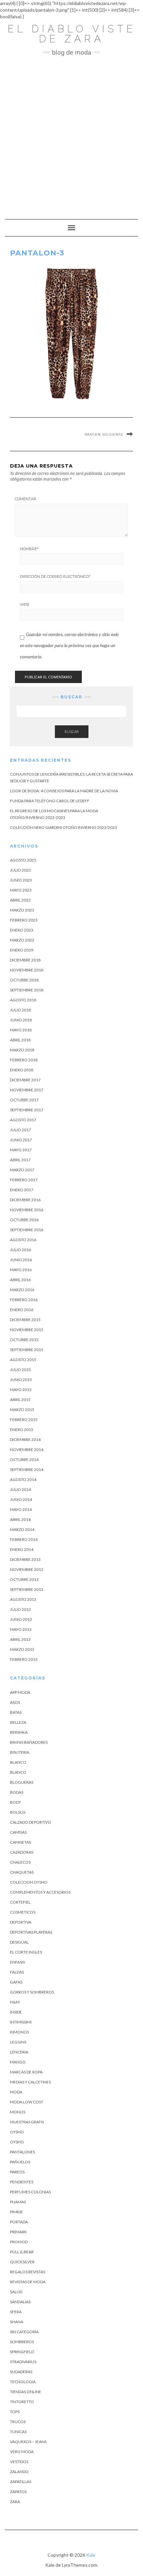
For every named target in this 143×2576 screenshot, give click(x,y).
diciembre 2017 (25, 1080)
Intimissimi (21, 2022)
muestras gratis (27, 2122)
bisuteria (20, 1752)
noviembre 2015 (27, 1330)
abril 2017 (20, 1160)
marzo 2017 (22, 1170)
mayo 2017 (21, 1150)
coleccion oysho (29, 1882)
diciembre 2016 (25, 1200)
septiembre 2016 (27, 1230)
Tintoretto (22, 2402)
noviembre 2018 (27, 970)
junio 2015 (21, 1380)
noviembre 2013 (27, 1569)
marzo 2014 (22, 1529)
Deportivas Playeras (31, 1932)
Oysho (17, 2132)
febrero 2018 (24, 1060)
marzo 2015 (22, 1410)
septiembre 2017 (27, 1110)
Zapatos (18, 2492)
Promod (19, 2242)
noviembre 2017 (27, 1090)
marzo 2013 (22, 1649)
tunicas (18, 2432)
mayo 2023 (21, 890)
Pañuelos (20, 2162)
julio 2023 (20, 870)
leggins (18, 2042)
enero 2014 (22, 1549)
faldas (17, 1972)
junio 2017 (21, 1140)
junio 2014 (21, 1499)
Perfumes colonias (30, 2192)
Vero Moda (22, 2452)
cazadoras (22, 1852)
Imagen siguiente (104, 434)
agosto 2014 (23, 1479)
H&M (15, 2002)
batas (16, 1712)
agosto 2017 (23, 1120)
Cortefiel (20, 1902)
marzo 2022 (22, 940)
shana (17, 2322)
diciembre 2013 (25, 1559)
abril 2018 (20, 1040)
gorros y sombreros (32, 1992)
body (15, 1802)
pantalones (22, 2152)
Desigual (19, 1942)
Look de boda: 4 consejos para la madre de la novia (64, 791)
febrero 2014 (24, 1539)
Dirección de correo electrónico (55, 576)
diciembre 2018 (25, 960)
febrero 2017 (24, 1180)
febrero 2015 (24, 1420)
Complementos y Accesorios (40, 1892)
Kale (91, 2555)
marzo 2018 (22, 1050)
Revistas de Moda (28, 2282)
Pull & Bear (22, 2252)
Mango (18, 2062)
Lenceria (19, 2052)
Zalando (19, 2472)
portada (19, 2222)
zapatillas (21, 2482)
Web (25, 604)
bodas (17, 1792)
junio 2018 (21, 1020)
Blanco (18, 1762)
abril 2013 (20, 1639)
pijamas (18, 2202)
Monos (18, 2112)
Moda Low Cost (27, 2102)
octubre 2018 (24, 980)
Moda (16, 2092)
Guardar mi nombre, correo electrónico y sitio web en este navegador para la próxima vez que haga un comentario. (69, 645)
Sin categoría (24, 2332)
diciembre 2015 (25, 1320)
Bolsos (18, 1812)
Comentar (26, 499)
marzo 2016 (22, 1290)
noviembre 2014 (27, 1450)
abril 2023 (20, 900)
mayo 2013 (21, 1629)
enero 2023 (22, 930)
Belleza (18, 1722)
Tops (15, 2412)
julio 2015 (20, 1370)
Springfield (22, 2352)
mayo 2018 (21, 1030)
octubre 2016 (24, 1220)
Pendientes (22, 2182)
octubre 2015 (24, 1340)
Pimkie (16, 2212)
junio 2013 (21, 1619)
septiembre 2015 (27, 1350)
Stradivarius (23, 2362)
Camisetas (20, 1842)
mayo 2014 (21, 1509)
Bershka (19, 1732)
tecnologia (23, 2382)
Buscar (72, 732)
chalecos (20, 1862)
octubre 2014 (24, 1460)
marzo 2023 (22, 910)
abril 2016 (20, 1280)
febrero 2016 (24, 1300)
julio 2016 (20, 1250)
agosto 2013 (23, 1599)
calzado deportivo (31, 1822)
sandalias (20, 2302)
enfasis (17, 1962)
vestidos (19, 2462)
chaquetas (22, 1872)
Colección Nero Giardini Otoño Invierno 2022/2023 (64, 827)
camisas (18, 1832)
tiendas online (26, 2392)
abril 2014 (20, 1519)
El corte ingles (26, 1952)
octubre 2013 (24, 1579)
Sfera (16, 2312)
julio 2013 (20, 1609)
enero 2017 (22, 1190)
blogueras (22, 1782)
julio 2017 (20, 1130)
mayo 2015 (21, 1390)
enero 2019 (22, 950)
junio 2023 (21, 880)
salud (16, 2292)
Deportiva (21, 1922)
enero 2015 (22, 1430)
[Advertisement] (71, 134)
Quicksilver (22, 2262)
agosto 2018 (23, 1000)
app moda (20, 1692)
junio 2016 (21, 1260)
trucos (18, 2422)
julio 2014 (20, 1489)
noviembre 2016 (27, 1210)
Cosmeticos (23, 1912)
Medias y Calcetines (30, 2082)
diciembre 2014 (25, 1440)
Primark (18, 2232)
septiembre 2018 (27, 990)
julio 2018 (20, 1010)
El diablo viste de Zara (72, 34)
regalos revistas (28, 2272)
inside (16, 2012)
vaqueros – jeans (28, 2442)
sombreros (22, 2342)
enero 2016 (22, 1310)
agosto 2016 (23, 1240)
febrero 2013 (24, 1659)
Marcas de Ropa (26, 2072)
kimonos (19, 2032)
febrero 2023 (24, 920)
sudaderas (21, 2372)
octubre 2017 (24, 1100)
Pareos (17, 2172)
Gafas (16, 1982)
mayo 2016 (21, 1270)
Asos (15, 1702)
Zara (15, 2502)
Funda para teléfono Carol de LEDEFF (50, 801)
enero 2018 (22, 1070)
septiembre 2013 (27, 1589)
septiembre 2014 (27, 1470)
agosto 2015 (23, 1360)
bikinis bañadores (29, 1742)
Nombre (29, 549)
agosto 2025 (23, 860)
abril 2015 (20, 1400)
